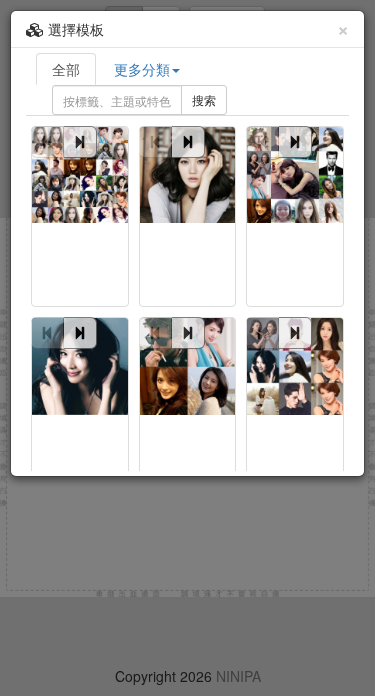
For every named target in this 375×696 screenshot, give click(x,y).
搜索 (204, 99)
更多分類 (142, 69)
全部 (66, 69)
